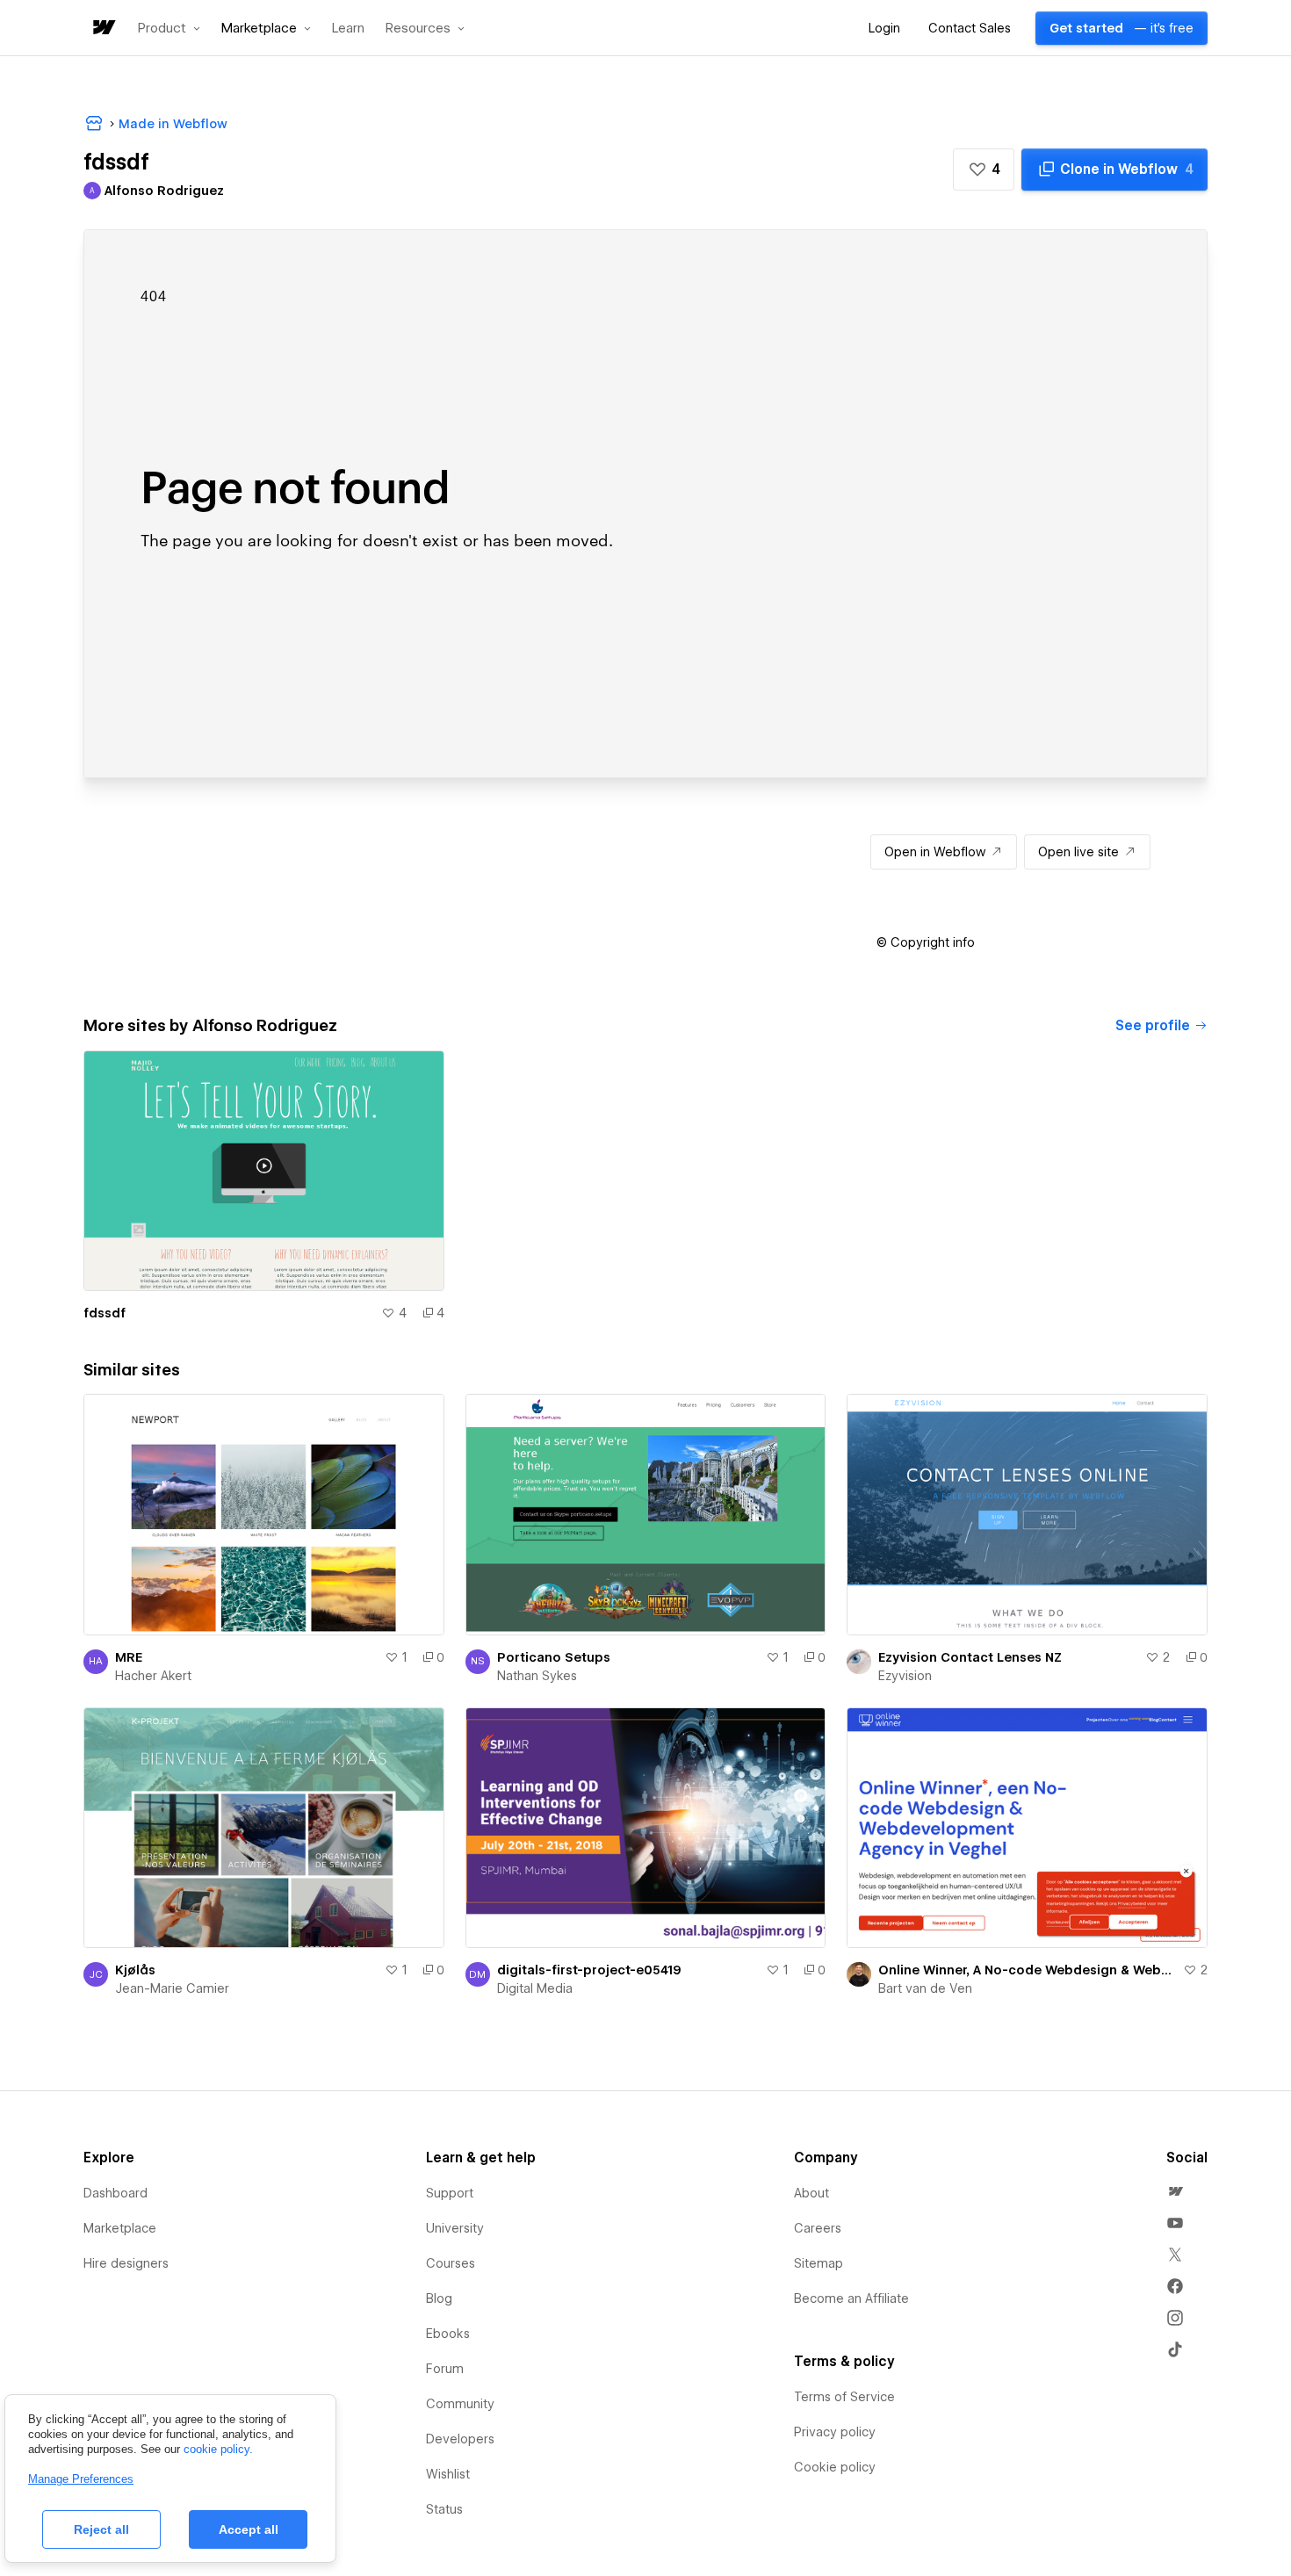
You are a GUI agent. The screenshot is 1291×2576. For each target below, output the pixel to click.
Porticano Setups (554, 1657)
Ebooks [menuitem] (448, 2334)
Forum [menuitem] (445, 2369)
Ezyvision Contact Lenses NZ (970, 1657)
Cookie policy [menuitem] (835, 2467)
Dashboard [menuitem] (115, 2193)
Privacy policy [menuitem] (835, 2432)
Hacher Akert (153, 1676)
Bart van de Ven (925, 1988)
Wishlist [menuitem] (448, 2474)
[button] (169, 28)
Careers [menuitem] (818, 2228)
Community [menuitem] (460, 2404)
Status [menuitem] (444, 2509)
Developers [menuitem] (460, 2439)
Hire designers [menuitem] (126, 2263)
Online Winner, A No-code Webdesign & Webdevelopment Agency (1027, 1970)
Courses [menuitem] (451, 2263)
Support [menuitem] (450, 2193)
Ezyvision (905, 1676)
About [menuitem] (811, 2193)
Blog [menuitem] (439, 2298)
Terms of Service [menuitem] (844, 2397)
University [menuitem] (455, 2228)
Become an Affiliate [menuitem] (851, 2298)
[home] (103, 29)
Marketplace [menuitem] (120, 2228)
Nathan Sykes (537, 1676)
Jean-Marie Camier (172, 1988)
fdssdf (105, 1313)
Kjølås (135, 1970)
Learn (348, 29)
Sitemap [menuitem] (819, 2263)
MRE (129, 1657)
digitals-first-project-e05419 (589, 1970)
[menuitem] (1175, 2191)
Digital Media (535, 1988)
